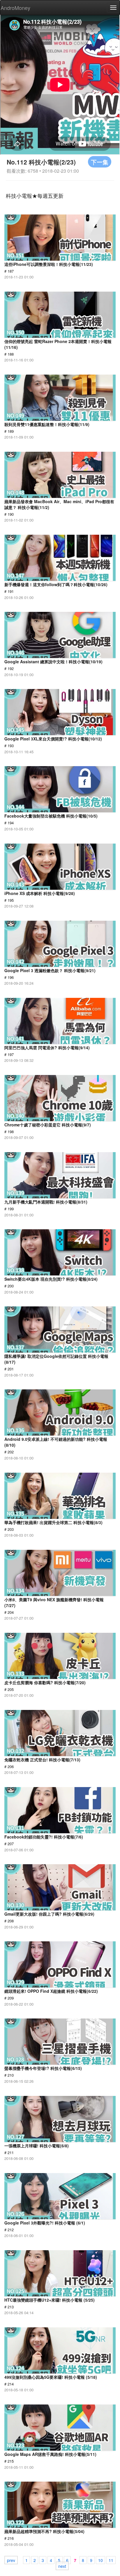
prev (11, 2560)
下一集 (100, 162)
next (62, 2566)
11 (111, 2560)
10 (100, 2560)
